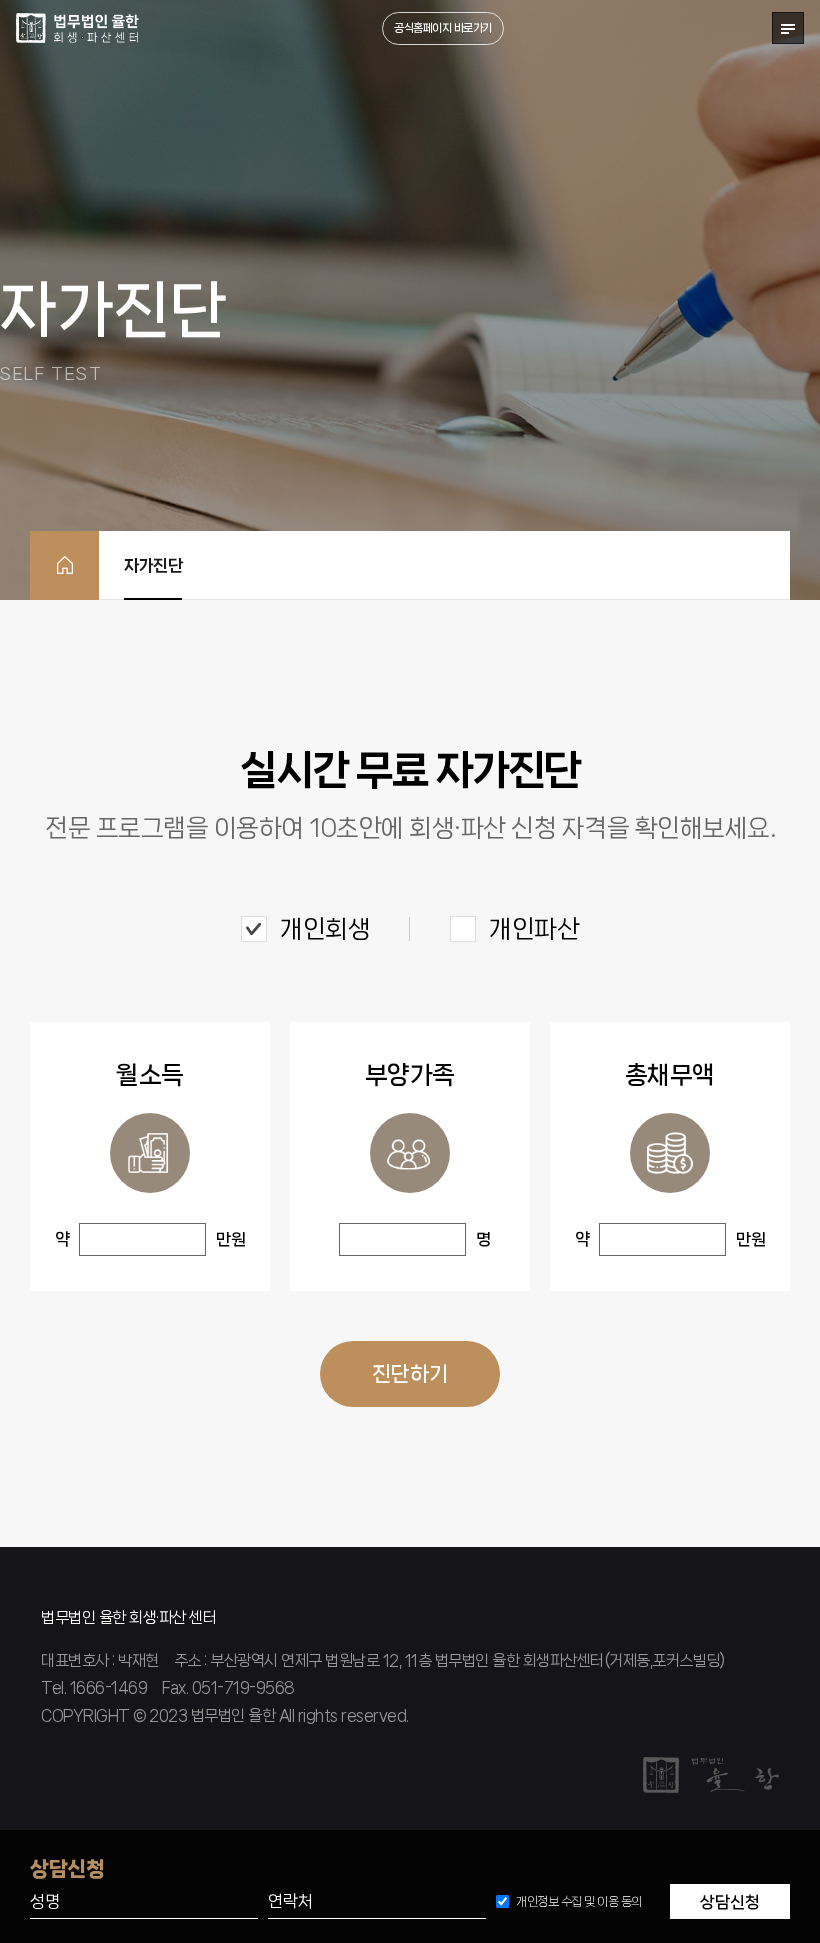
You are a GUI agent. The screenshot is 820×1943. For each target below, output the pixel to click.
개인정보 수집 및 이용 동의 (579, 1902)
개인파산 (534, 929)
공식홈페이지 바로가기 (443, 28)
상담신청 (730, 1902)
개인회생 (325, 929)
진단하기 (410, 1374)
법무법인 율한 (78, 27)
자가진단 (153, 565)
